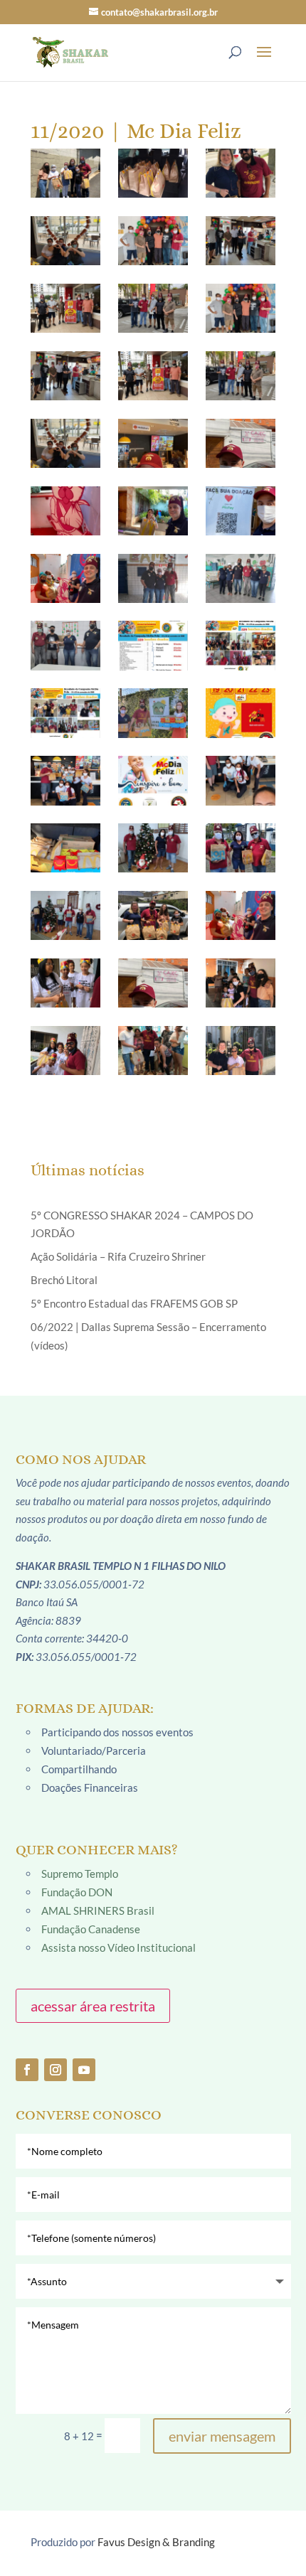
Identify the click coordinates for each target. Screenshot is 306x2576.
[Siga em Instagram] (56, 2070)
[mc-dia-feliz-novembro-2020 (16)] (65, 173)
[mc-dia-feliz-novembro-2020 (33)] (241, 511)
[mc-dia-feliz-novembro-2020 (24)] (241, 308)
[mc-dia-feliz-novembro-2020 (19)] (65, 241)
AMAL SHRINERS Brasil (98, 1910)
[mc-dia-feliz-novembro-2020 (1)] (153, 713)
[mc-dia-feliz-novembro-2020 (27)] (241, 376)
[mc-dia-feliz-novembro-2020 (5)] (153, 848)
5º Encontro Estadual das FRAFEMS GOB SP (134, 1303)
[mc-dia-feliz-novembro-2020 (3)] (241, 780)
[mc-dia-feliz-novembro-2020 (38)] (153, 645)
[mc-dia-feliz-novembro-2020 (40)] (65, 713)
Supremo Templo (80, 1874)
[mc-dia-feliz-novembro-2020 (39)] (241, 645)
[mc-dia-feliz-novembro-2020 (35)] (153, 578)
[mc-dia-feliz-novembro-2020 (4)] (65, 848)
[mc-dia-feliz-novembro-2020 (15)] (241, 1051)
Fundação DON (77, 1892)
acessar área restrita (93, 2006)
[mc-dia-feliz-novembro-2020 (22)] (65, 308)
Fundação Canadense (91, 1929)
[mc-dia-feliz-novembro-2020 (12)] (241, 983)
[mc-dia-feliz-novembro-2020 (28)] (65, 443)
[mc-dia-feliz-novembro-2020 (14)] (153, 1051)
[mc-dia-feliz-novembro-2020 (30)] (241, 443)
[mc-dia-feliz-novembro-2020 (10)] (65, 983)
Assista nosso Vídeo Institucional (118, 1947)
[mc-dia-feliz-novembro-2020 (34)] (65, 578)
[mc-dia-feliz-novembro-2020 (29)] (153, 443)
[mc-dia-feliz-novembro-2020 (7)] (65, 915)
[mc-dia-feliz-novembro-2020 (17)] (153, 173)
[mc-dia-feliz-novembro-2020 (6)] (241, 848)
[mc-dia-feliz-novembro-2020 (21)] (241, 241)
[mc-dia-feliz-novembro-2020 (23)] (153, 308)
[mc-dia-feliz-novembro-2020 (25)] (65, 376)
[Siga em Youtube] (84, 2070)
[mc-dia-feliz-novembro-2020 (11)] (153, 983)
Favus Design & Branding (156, 2542)
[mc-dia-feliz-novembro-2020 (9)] (241, 915)
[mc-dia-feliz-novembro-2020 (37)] (65, 645)
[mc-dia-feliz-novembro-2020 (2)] (65, 780)
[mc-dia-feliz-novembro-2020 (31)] (65, 511)
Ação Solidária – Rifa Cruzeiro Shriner (118, 1256)
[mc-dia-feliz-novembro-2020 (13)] (65, 1051)
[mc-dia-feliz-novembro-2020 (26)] (153, 376)
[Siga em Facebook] (27, 2070)
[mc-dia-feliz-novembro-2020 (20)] (153, 241)
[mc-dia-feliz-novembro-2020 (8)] (153, 915)
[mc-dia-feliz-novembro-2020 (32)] (153, 511)
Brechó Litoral (64, 1280)
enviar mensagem (222, 2436)
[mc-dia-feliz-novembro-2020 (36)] (241, 578)
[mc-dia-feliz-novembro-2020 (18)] (241, 173)
